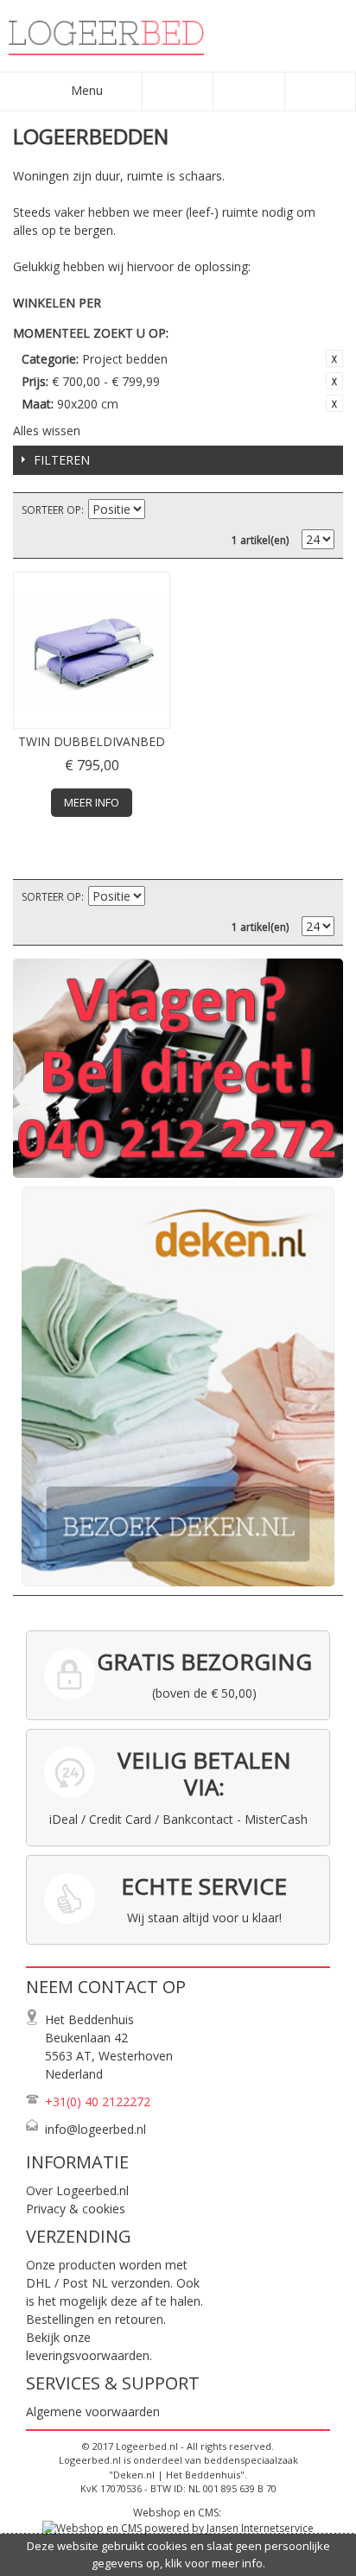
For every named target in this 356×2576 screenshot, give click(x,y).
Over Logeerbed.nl (77, 2190)
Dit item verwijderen (334, 358)
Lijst (321, 510)
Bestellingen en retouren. (96, 2319)
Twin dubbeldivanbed (92, 741)
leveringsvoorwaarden (88, 2355)
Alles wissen (47, 430)
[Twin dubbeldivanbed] (92, 650)
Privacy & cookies (76, 2209)
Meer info (92, 802)
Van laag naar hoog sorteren (161, 510)
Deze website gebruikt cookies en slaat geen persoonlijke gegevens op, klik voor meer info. (178, 2554)
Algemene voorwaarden (93, 2411)
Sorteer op (51, 510)
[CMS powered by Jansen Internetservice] (178, 2528)
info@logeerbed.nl (95, 2129)
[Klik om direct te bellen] (178, 1068)
